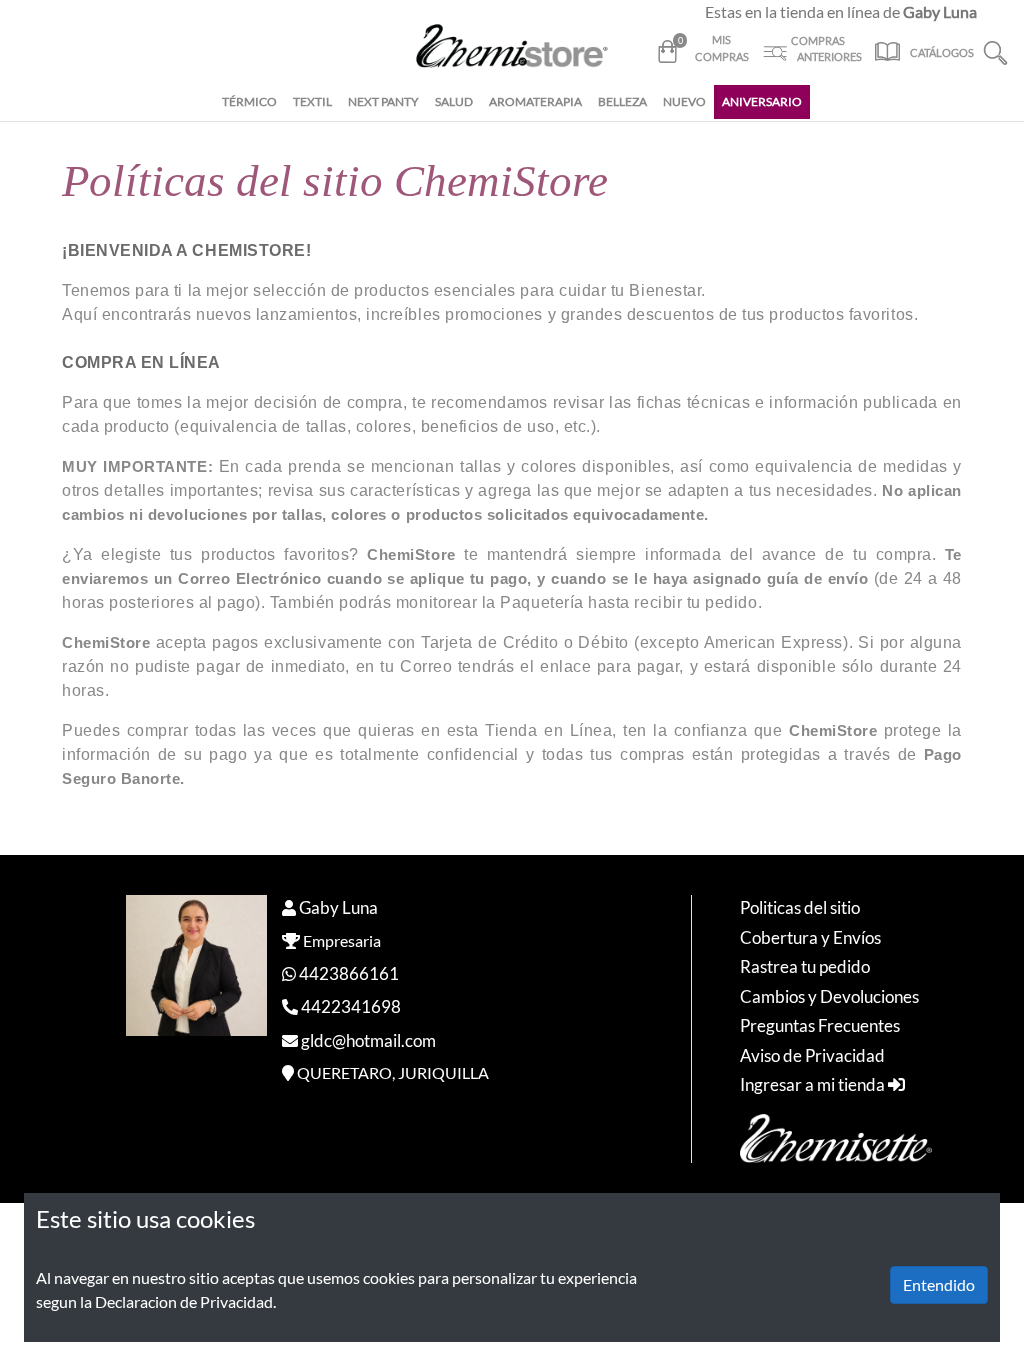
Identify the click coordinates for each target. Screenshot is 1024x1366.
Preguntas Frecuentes (820, 1025)
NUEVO (684, 101)
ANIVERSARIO (762, 101)
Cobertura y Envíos (810, 937)
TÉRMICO (249, 101)
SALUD (454, 101)
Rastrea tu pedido (805, 966)
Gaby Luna (338, 907)
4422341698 (351, 1006)
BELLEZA (622, 101)
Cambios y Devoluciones (829, 996)
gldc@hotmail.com (368, 1040)
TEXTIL (312, 101)
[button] (995, 50)
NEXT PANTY (383, 101)
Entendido (939, 1284)
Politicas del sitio (800, 907)
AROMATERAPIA (535, 101)
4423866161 (349, 973)
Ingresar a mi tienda (814, 1084)
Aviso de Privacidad (812, 1055)
